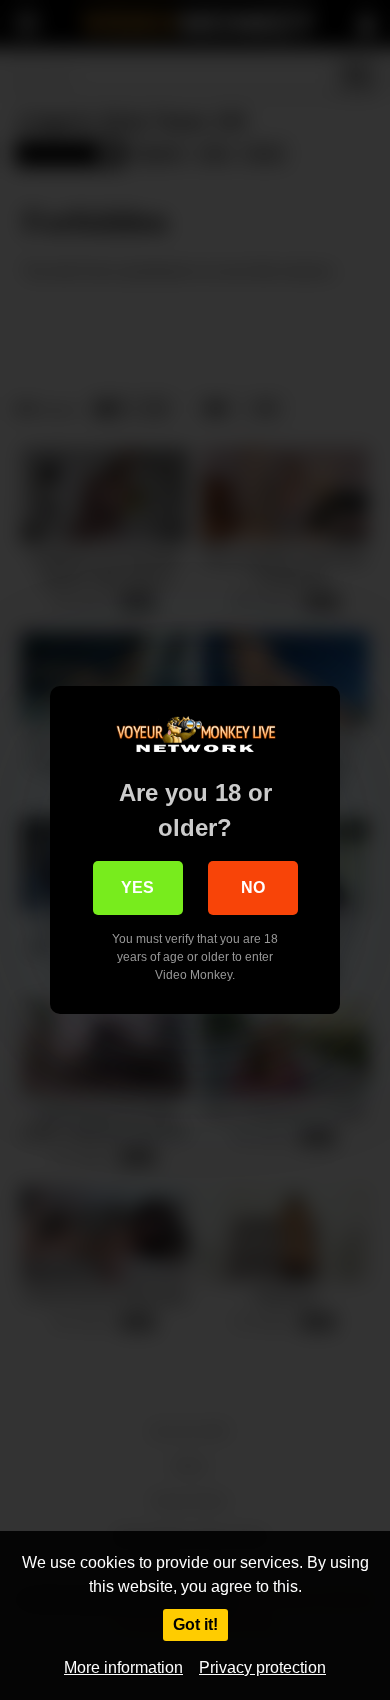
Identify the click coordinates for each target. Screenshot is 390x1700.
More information (123, 1667)
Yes (137, 887)
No (253, 887)
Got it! (195, 1624)
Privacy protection (262, 1667)
